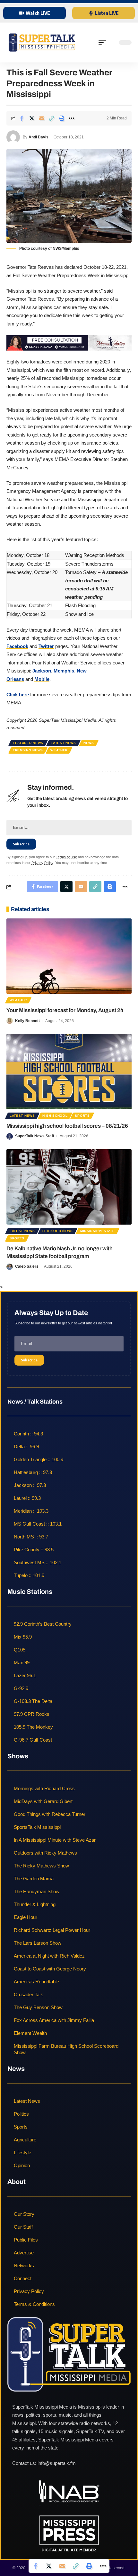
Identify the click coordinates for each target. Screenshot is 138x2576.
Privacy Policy (42, 863)
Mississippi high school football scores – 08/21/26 (67, 1126)
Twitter (46, 646)
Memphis (64, 671)
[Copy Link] (52, 118)
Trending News (28, 750)
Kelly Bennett (27, 1021)
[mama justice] (69, 342)
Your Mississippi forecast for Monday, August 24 (65, 1010)
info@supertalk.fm (57, 2463)
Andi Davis (39, 137)
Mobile (42, 679)
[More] (72, 118)
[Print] (62, 118)
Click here (18, 695)
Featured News (28, 743)
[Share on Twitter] (32, 118)
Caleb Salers (27, 1266)
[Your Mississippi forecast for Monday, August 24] (69, 956)
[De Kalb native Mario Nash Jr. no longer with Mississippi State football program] (69, 1187)
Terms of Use (66, 857)
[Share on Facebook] (22, 118)
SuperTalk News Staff (35, 1136)
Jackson (42, 671)
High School (55, 1116)
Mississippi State (98, 1231)
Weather (59, 750)
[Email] (42, 118)
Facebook (17, 646)
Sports (82, 1116)
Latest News (63, 743)
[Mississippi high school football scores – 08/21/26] (69, 1072)
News (89, 743)
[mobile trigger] (104, 42)
